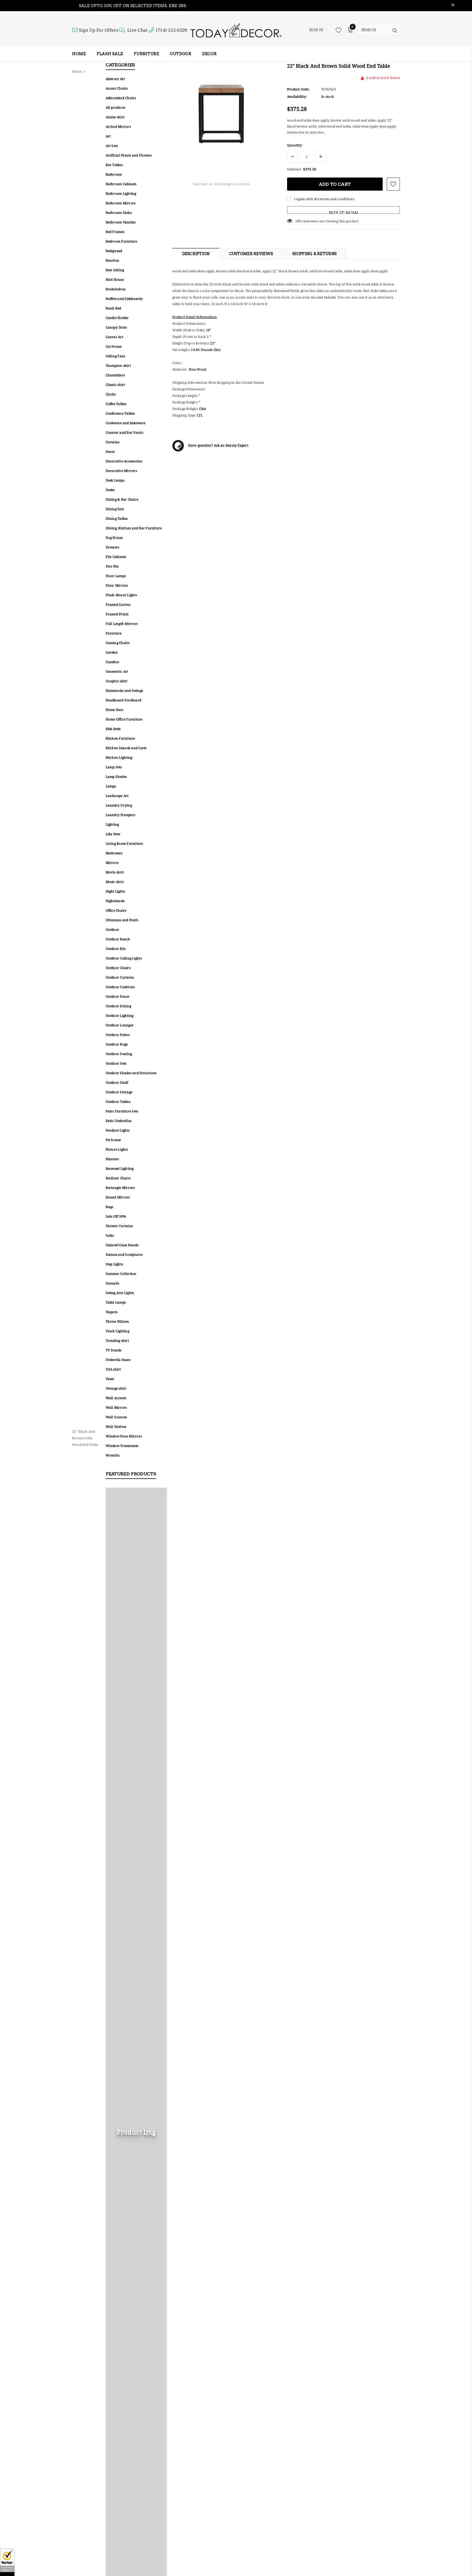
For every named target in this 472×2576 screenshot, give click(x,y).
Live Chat (137, 30)
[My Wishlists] (337, 30)
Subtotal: (294, 169)
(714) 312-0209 (172, 30)
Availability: (297, 97)
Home (77, 71)
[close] (453, 6)
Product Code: (298, 89)
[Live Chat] (123, 30)
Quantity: (295, 145)
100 (298, 221)
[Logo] (236, 30)
